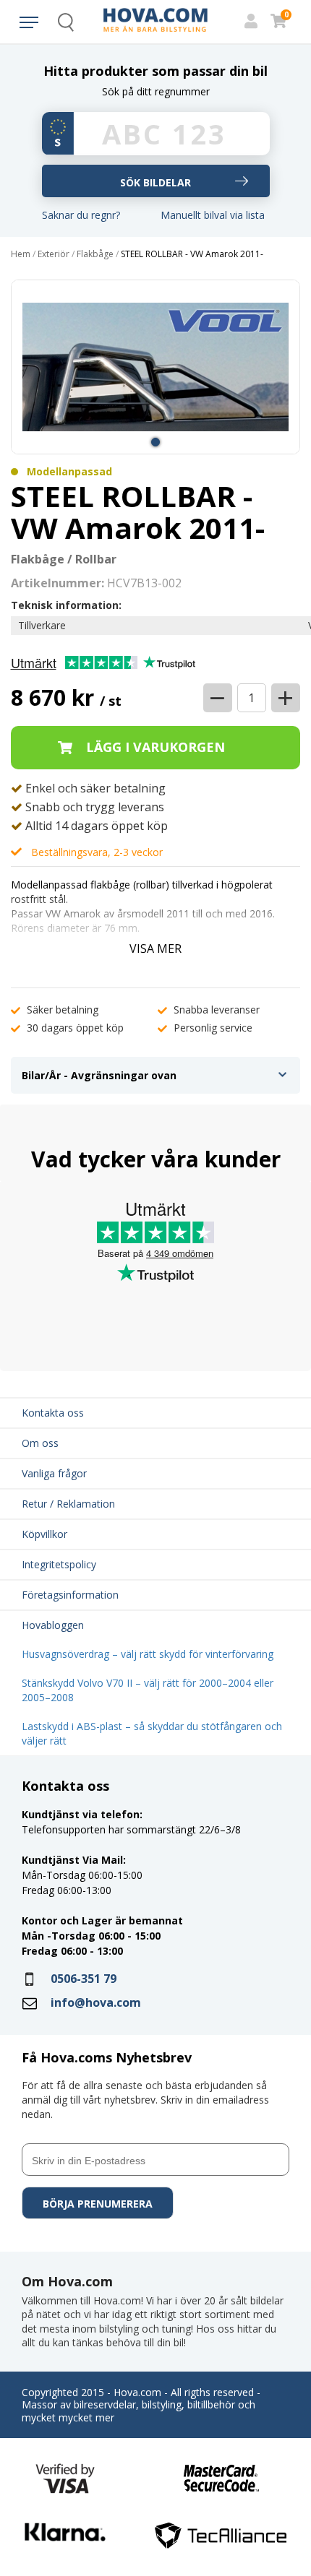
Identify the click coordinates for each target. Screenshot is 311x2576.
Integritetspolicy (59, 1564)
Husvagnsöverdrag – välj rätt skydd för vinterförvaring (148, 1654)
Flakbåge (95, 254)
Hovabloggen (53, 1625)
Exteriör (54, 254)
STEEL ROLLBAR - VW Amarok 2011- (192, 254)
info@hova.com (96, 2002)
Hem (21, 254)
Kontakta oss (53, 1413)
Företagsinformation (70, 1595)
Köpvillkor (44, 1534)
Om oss (40, 1443)
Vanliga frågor (54, 1473)
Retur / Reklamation (68, 1504)
